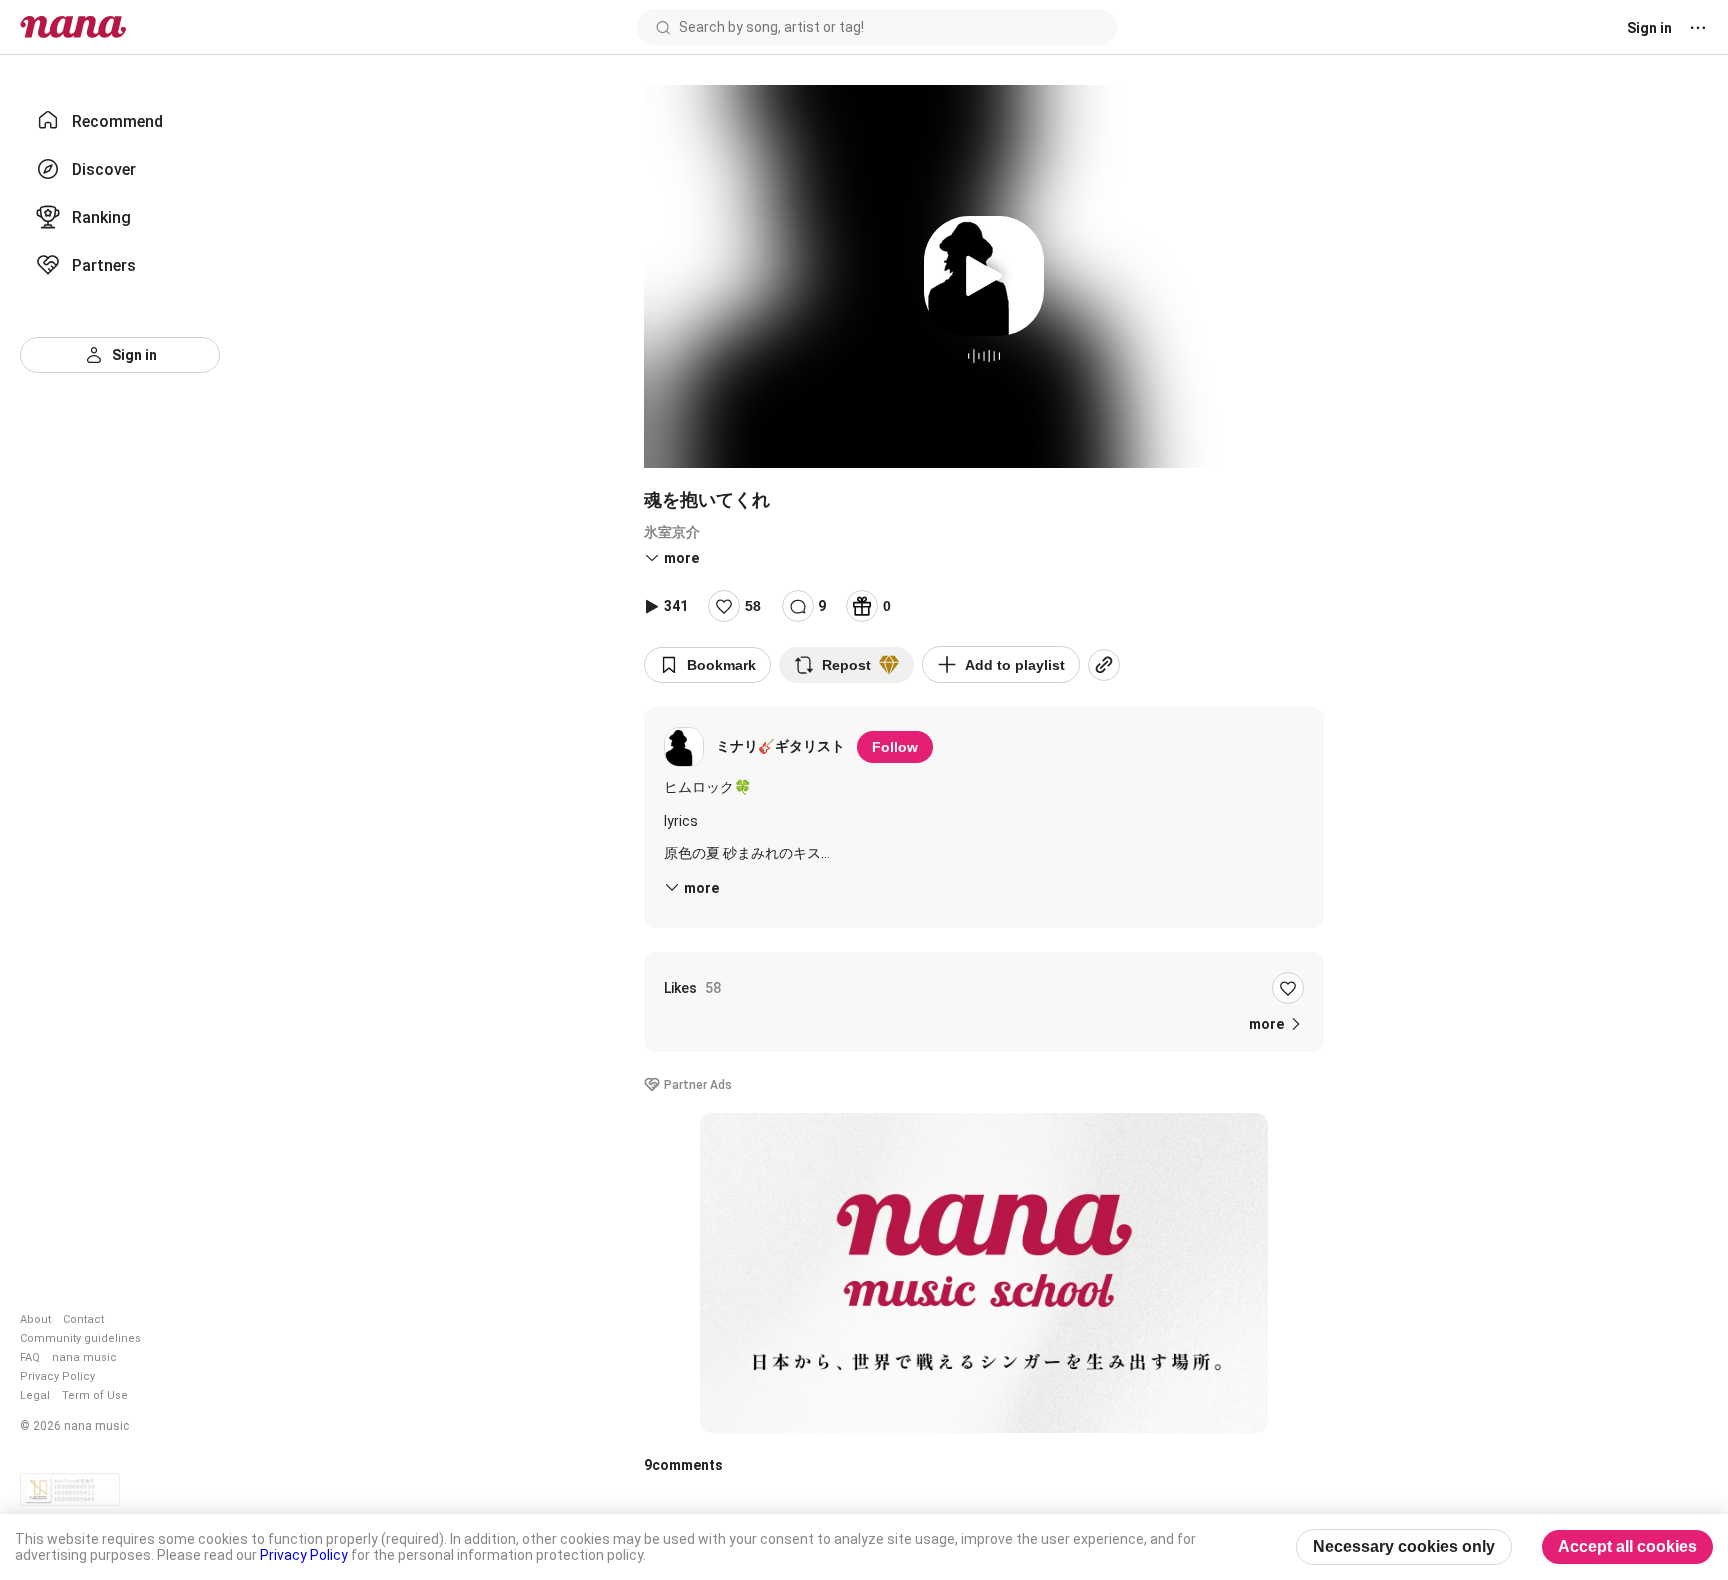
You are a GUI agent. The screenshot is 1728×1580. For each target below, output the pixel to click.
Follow (895, 747)
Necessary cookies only (1404, 1546)
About (35, 1319)
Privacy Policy (57, 1376)
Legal (35, 1395)
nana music (84, 1357)
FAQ (30, 1357)
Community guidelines (80, 1338)
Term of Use (95, 1395)
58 (753, 606)
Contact (83, 1319)
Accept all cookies (1627, 1546)
